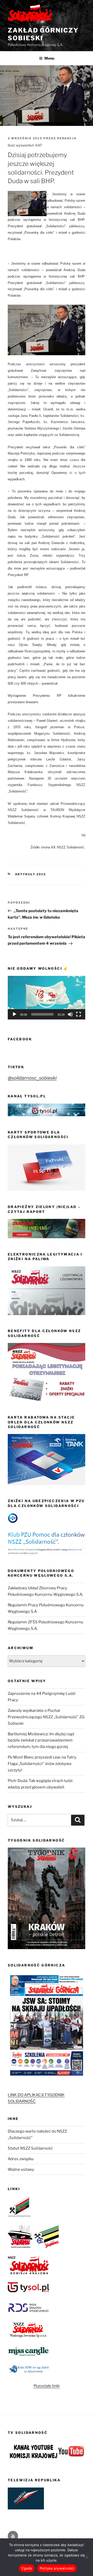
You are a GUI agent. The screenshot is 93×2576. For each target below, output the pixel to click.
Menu (49, 58)
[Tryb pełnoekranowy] (79, 1014)
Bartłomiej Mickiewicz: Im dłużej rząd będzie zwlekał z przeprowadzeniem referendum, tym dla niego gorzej (41, 1740)
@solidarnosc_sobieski (32, 1078)
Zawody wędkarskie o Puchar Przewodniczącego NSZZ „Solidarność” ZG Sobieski (46, 1717)
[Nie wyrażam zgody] (87, 2557)
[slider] (42, 1014)
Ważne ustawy (21, 2169)
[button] (47, 998)
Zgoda (27, 2568)
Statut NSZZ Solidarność (30, 2148)
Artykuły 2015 (31, 874)
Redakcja (67, 138)
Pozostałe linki (47, 2386)
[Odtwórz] (14, 1014)
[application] (47, 998)
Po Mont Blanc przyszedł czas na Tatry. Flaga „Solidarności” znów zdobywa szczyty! (42, 1764)
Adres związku (21, 2159)
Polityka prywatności (57, 2568)
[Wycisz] (70, 1014)
